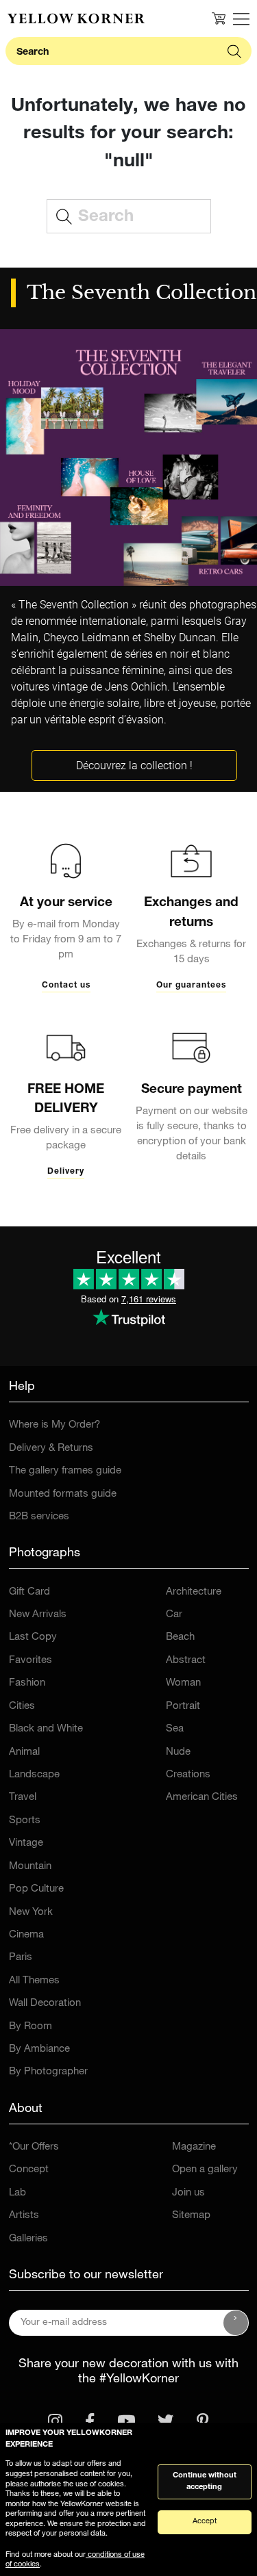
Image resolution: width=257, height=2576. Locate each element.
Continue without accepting (205, 2482)
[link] (76, 18)
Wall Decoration (45, 2004)
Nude (178, 1752)
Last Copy (33, 1637)
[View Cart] (219, 18)
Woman (183, 1683)
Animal (24, 1752)
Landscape (34, 1775)
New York (31, 1912)
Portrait (183, 1706)
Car (174, 1615)
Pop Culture (36, 1889)
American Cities (202, 1798)
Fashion (27, 1683)
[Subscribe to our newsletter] (236, 2323)
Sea (175, 1729)
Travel (23, 1798)
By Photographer (48, 2072)
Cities (22, 1706)
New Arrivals (38, 1615)
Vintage (26, 1843)
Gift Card (29, 1592)
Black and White (46, 1729)
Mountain (30, 1867)
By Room (30, 2027)
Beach (180, 1637)
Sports (25, 1821)
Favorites (30, 1661)
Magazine (194, 2147)
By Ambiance (39, 2049)
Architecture (194, 1592)
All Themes (34, 1981)
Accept (205, 2522)
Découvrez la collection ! (134, 765)
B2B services (39, 1517)
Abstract (186, 1661)
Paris (21, 1958)
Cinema (26, 1935)
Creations (188, 1775)
